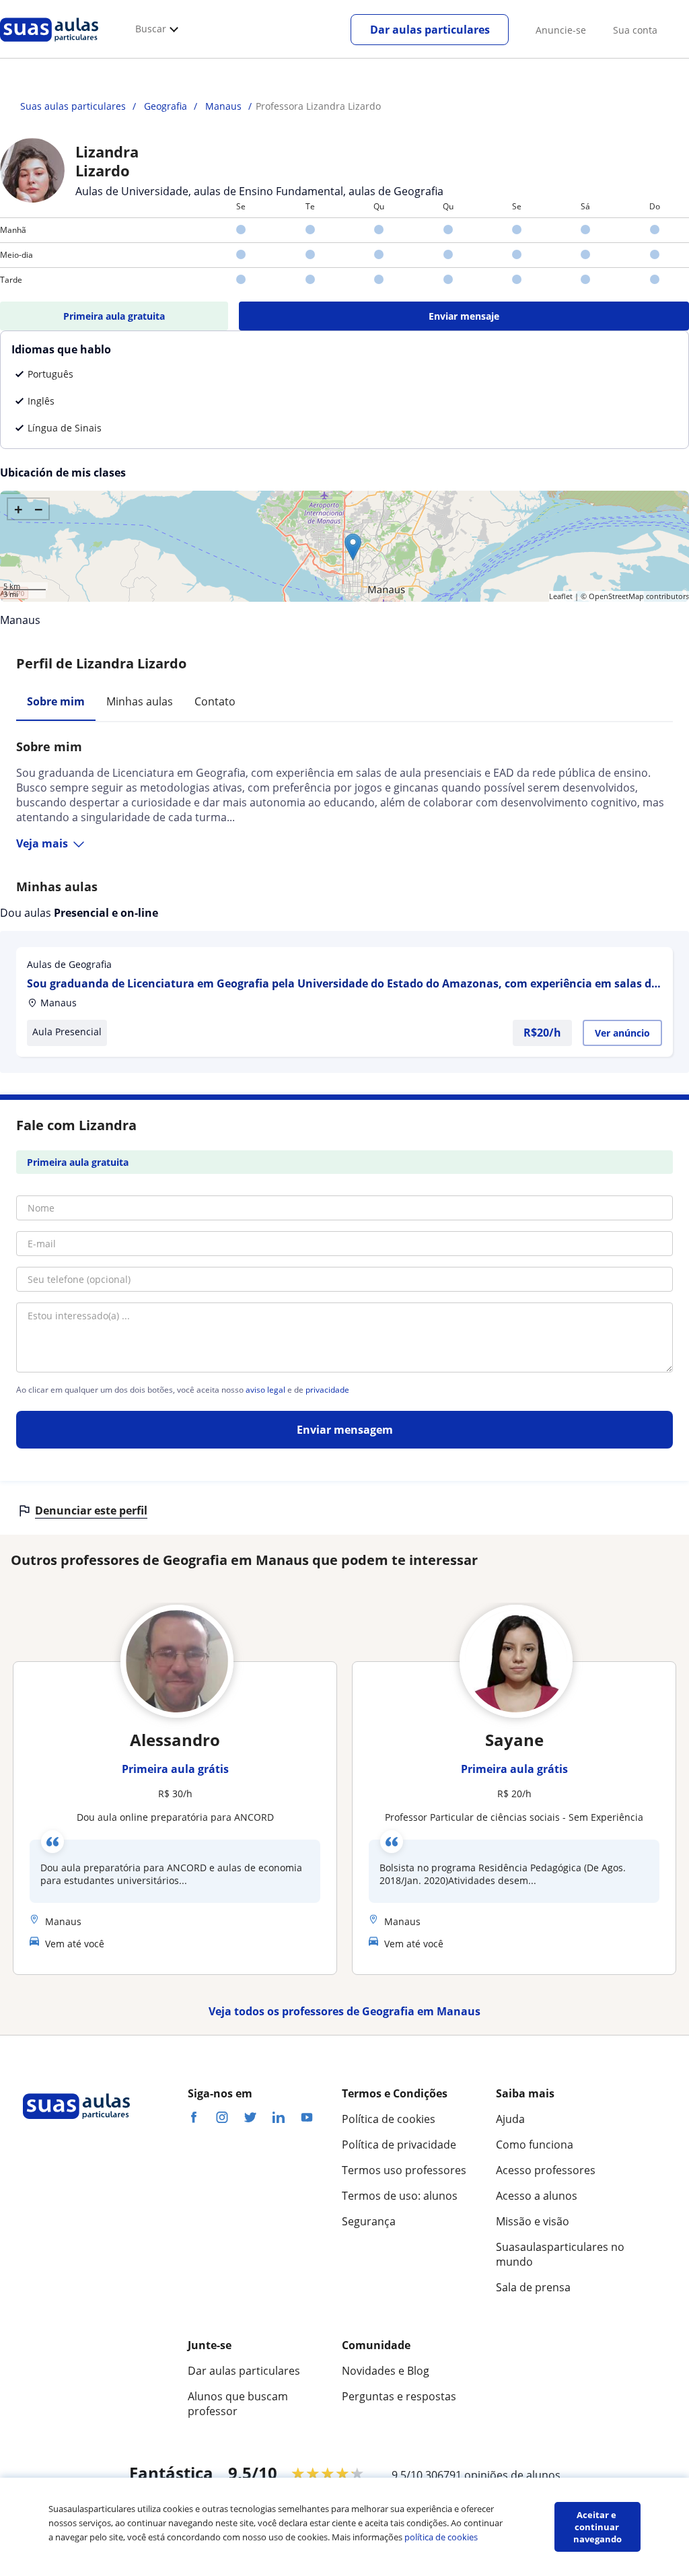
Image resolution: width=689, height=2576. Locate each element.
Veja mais (42, 843)
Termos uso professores (404, 2170)
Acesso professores (546, 2170)
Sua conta (635, 30)
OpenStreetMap (616, 596)
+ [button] (19, 509)
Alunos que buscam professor (238, 2404)
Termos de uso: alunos (400, 2196)
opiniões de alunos (512, 2475)
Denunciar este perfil (91, 1510)
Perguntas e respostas (399, 2396)
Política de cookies (389, 2119)
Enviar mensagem (345, 1430)
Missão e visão (533, 2221)
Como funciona (535, 2145)
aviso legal (265, 1390)
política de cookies (441, 2537)
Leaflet (561, 596)
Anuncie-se (561, 30)
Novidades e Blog (386, 2371)
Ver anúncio (622, 1033)
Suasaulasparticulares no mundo (560, 2254)
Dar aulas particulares (430, 30)
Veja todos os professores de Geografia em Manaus (344, 2011)
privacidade (327, 1390)
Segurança (369, 2221)
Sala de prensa (533, 2287)
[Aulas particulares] (49, 45)
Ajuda (510, 2119)
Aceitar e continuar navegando (597, 2527)
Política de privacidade (399, 2145)
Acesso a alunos (537, 2196)
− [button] (39, 509)
